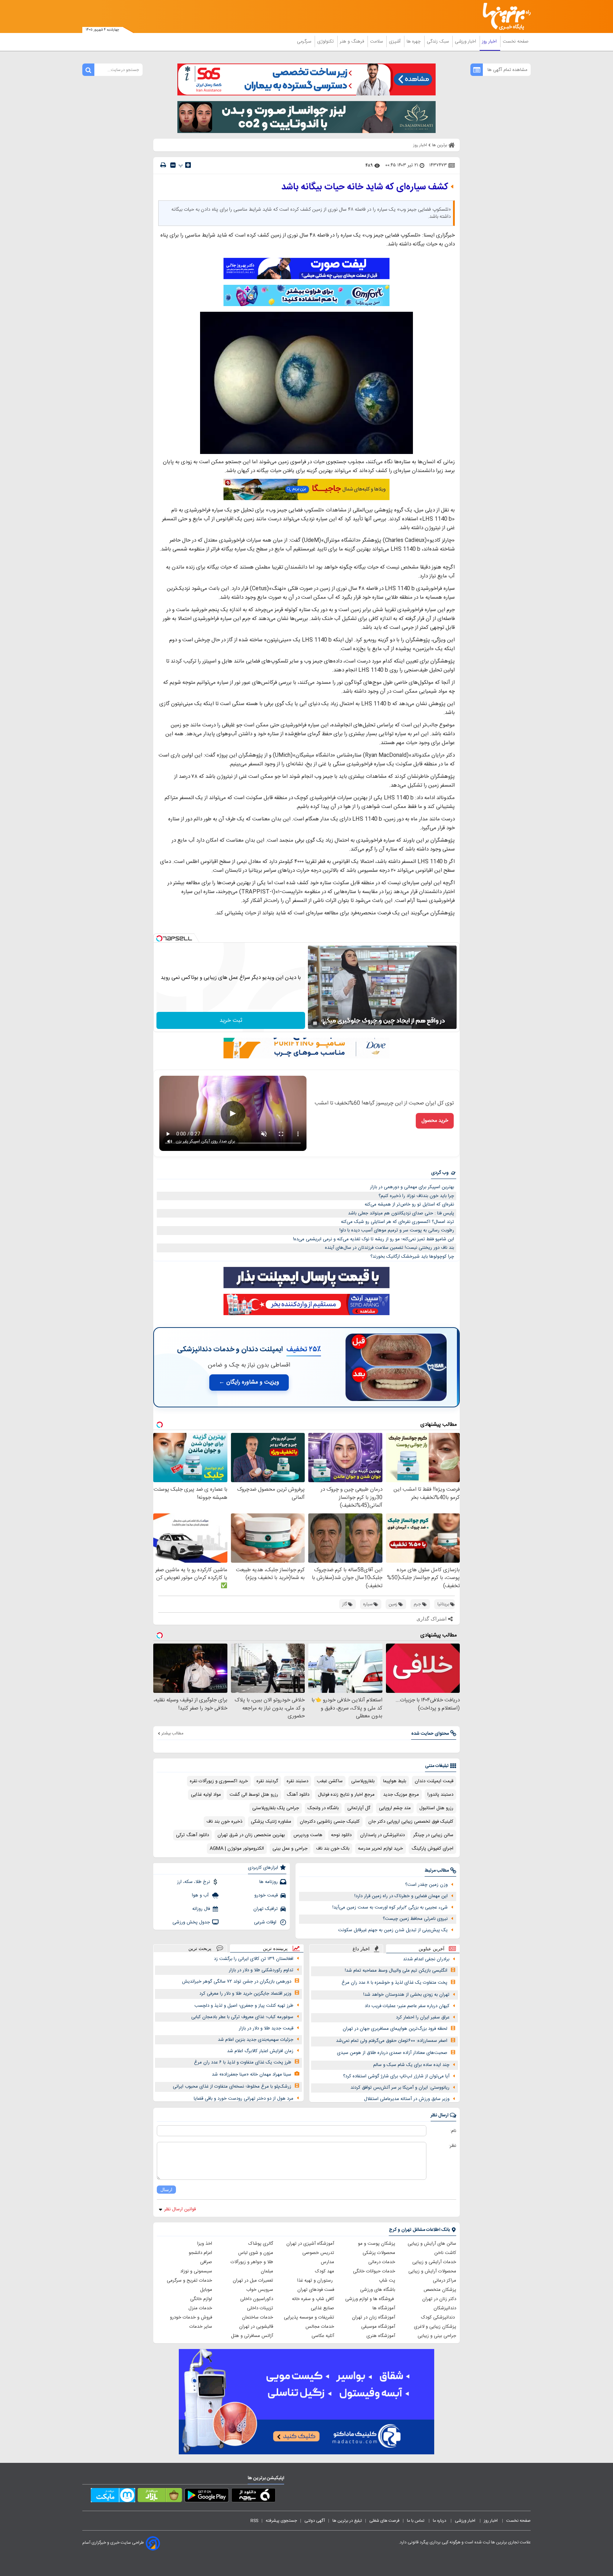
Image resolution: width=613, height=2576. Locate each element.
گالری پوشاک (261, 2244)
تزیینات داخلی (260, 2308)
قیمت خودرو (266, 1895)
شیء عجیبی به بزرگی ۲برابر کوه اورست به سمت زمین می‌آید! (390, 1907)
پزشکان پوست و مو (377, 2244)
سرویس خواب (260, 2290)
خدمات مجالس (320, 2327)
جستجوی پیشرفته (281, 2521)
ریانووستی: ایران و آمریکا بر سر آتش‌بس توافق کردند (400, 2088)
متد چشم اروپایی (395, 1808)
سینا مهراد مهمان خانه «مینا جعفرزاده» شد (252, 2074)
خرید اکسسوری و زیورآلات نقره (219, 1781)
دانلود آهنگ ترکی (192, 1835)
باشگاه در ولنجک (323, 1808)
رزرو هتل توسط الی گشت (254, 1795)
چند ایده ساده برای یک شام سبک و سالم (411, 2065)
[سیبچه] (253, 2497)
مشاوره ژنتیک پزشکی (271, 1822)
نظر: (452, 2146)
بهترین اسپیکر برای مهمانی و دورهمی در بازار (412, 1187)
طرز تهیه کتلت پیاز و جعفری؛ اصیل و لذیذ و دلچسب (244, 2006)
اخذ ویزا (205, 2244)
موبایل (206, 2290)
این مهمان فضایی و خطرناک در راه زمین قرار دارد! (401, 1896)
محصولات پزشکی (379, 2253)
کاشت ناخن (445, 2253)
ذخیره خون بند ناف (224, 1822)
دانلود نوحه (341, 1835)
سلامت (377, 41)
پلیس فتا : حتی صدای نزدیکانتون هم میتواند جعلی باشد (401, 1213)
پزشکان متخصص (440, 2290)
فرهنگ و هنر (353, 41)
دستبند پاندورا (440, 1795)
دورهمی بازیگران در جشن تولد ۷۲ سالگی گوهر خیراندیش (237, 1982)
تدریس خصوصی (318, 2253)
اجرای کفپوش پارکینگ (432, 1849)
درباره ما (440, 2521)
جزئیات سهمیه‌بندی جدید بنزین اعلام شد (256, 2040)
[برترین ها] (504, 16)
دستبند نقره (297, 1781)
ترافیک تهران (266, 1909)
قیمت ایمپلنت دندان (434, 1781)
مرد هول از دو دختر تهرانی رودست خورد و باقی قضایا (244, 2099)
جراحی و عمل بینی (290, 1849)
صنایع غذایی (322, 2308)
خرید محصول (435, 1121)
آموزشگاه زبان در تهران (374, 2317)
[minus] (173, 165)
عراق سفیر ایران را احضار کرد (423, 2017)
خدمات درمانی (382, 2262)
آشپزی (395, 41)
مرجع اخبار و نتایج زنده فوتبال (346, 1795)
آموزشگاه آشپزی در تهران (310, 2244)
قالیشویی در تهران (256, 2327)
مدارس (327, 2262)
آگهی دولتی (315, 2521)
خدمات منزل (200, 2308)
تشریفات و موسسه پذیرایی (309, 2317)
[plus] (188, 165)
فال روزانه (201, 1909)
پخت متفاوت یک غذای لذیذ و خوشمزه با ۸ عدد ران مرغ (394, 1983)
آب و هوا (201, 1895)
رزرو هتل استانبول (436, 1808)
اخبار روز (490, 41)
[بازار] (160, 2497)
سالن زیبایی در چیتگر (433, 1835)
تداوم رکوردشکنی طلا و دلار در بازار (261, 1970)
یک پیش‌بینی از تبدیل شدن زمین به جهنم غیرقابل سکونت (393, 1930)
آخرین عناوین (432, 1949)
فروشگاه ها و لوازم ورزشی (370, 2299)
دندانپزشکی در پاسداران (382, 1835)
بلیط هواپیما (395, 1781)
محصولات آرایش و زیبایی (432, 2271)
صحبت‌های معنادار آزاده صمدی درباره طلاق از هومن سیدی (392, 2053)
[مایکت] (113, 2497)
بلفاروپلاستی (363, 1781)
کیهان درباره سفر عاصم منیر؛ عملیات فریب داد (407, 2006)
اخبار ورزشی (466, 41)
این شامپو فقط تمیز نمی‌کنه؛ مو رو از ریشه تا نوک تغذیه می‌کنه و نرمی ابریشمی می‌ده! (374, 1239)
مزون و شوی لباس (256, 2253)
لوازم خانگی (201, 2299)
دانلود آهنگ (298, 1795)
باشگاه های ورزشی (378, 2290)
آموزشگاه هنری (381, 2336)
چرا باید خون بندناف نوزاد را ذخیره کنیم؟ (416, 1196)
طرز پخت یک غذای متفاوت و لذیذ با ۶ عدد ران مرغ (243, 2062)
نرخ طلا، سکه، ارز (194, 1882)
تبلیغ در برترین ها (347, 2521)
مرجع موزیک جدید (401, 1795)
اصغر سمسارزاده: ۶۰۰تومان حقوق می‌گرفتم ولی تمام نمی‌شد (392, 2041)
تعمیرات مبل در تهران (253, 2281)
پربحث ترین (200, 1948)
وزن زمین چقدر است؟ (426, 1885)
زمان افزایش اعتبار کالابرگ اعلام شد (260, 2051)
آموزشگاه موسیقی (378, 2327)
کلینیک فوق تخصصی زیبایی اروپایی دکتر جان (411, 1822)
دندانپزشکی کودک (439, 2317)
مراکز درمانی (444, 2281)
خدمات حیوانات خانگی (374, 2271)
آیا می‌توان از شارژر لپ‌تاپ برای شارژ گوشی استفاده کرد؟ (396, 2076)
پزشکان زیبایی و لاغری (435, 2327)
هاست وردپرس (308, 1835)
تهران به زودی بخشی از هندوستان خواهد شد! (406, 1995)
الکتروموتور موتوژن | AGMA (237, 1849)
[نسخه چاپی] (163, 165)
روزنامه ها (269, 1882)
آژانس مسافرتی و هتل (252, 2336)
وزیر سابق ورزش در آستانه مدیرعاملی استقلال (407, 2099)
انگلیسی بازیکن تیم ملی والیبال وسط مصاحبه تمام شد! (396, 1971)
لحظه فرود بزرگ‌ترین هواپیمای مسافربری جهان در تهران (395, 2029)
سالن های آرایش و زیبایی (432, 2244)
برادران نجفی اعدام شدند (426, 1959)
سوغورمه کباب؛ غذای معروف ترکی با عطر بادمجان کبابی (242, 2017)
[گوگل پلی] (207, 2497)
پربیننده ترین (275, 1948)
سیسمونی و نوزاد (196, 2271)
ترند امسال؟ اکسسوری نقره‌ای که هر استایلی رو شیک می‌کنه (397, 1222)
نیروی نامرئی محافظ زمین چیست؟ (415, 1919)
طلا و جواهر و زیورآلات (252, 2262)
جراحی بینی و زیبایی (437, 2336)
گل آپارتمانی (359, 1808)
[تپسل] (159, 938)
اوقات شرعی (266, 1922)
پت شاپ (387, 2281)
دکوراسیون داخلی (257, 2299)
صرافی (206, 2262)
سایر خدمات (201, 2327)
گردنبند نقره (267, 1781)
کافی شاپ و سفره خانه (313, 2299)
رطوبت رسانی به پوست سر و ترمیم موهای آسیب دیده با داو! (397, 1230)
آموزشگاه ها (384, 2308)
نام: (453, 2131)
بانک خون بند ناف (333, 1849)
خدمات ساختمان (258, 2317)
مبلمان (267, 2271)
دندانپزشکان (445, 2308)
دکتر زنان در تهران (439, 2299)
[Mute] (325, 1023)
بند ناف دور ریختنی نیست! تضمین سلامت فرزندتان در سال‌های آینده (390, 1248)
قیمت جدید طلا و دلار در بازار (266, 2028)
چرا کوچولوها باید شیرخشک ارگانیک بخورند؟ (412, 1257)
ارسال (166, 2190)
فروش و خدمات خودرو (191, 2317)
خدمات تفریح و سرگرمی (189, 2281)
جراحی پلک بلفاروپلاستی (276, 1808)
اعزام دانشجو (200, 2253)
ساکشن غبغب (330, 1781)
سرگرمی (305, 41)
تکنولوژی (326, 41)
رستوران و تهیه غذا (316, 2281)
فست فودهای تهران (316, 2290)
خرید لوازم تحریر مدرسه (380, 1849)
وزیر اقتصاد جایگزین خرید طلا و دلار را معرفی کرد (245, 1994)
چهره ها (414, 41)
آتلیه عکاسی (323, 2336)
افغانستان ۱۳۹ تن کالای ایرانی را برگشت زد (254, 1959)
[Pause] (315, 1023)
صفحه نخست (516, 41)
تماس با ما (416, 2521)
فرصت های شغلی (384, 2521)
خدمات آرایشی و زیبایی (434, 2262)
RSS (254, 2521)
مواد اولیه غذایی (206, 1795)
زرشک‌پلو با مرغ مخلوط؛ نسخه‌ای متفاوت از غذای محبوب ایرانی (232, 2087)
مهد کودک (325, 2271)
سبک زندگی (438, 41)
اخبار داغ (361, 1949)
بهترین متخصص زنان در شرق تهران (251, 1835)
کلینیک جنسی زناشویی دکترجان (330, 1822)
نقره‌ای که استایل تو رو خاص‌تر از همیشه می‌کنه (409, 1204)
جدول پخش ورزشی (191, 1922)
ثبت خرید (231, 1021)
